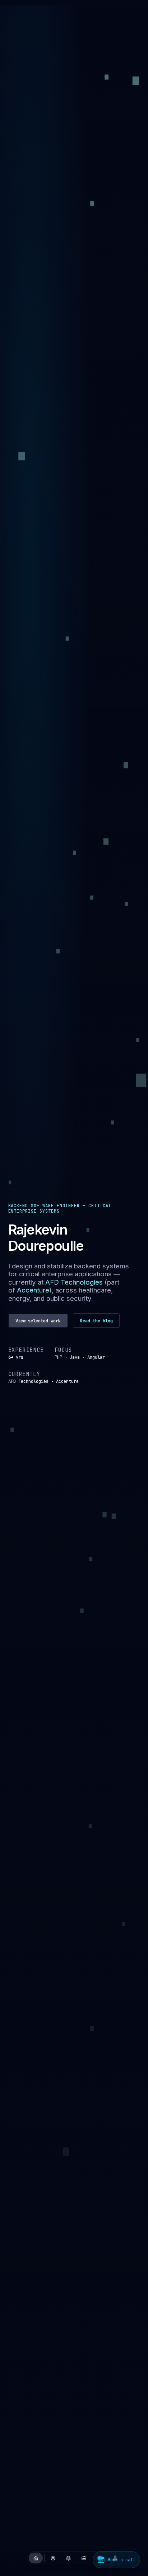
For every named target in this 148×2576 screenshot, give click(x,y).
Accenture (33, 1290)
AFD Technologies (73, 1282)
